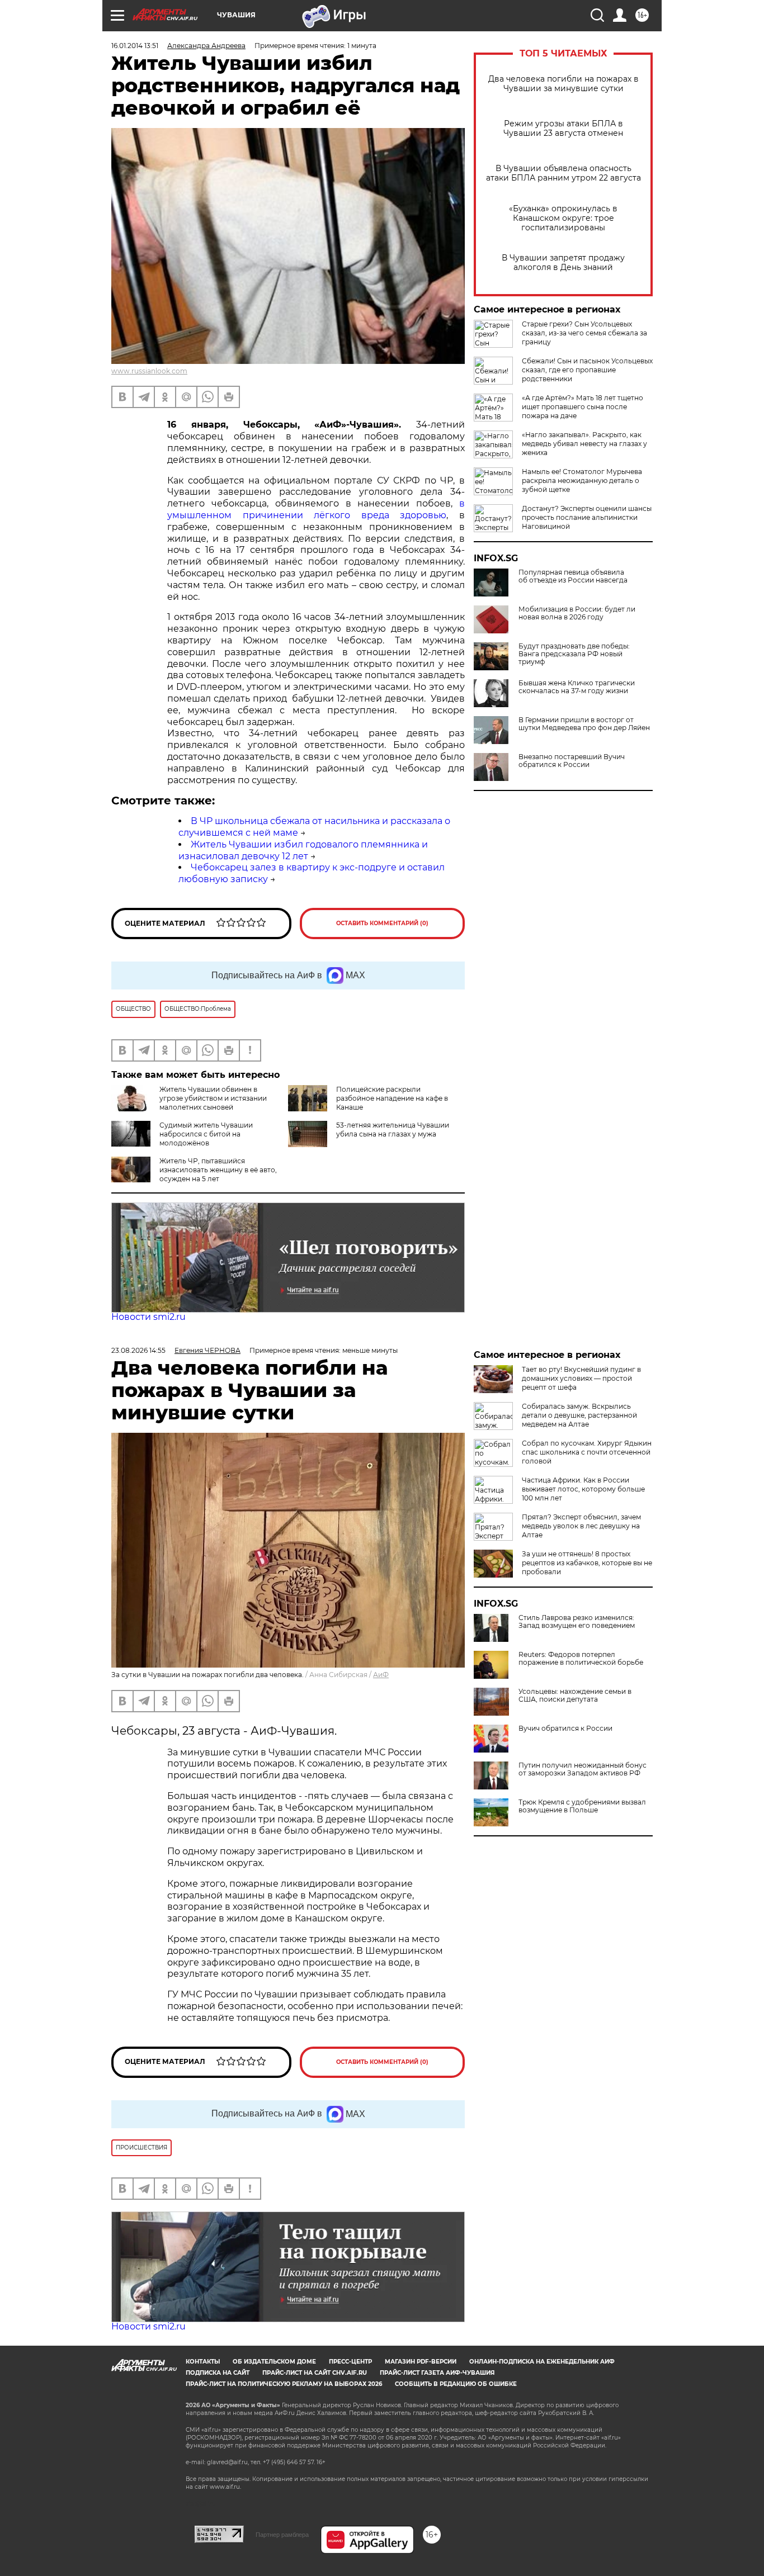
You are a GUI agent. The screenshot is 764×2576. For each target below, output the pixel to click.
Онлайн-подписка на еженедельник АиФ (542, 2362)
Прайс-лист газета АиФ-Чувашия (437, 2373)
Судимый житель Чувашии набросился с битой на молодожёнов (206, 1134)
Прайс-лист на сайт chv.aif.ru (315, 2373)
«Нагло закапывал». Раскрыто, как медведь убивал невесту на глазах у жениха (584, 444)
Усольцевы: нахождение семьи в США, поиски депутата (575, 1696)
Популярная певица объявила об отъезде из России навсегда (573, 576)
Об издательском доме (274, 2362)
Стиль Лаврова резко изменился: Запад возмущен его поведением (577, 1622)
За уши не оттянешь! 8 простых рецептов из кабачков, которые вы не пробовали (587, 1563)
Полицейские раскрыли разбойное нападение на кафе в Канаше (392, 1098)
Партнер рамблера (282, 2535)
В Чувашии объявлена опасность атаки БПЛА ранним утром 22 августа (563, 173)
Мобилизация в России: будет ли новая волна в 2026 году (577, 613)
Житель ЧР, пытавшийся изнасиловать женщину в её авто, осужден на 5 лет (218, 1170)
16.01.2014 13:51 (135, 46)
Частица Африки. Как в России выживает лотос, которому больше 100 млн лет (583, 1489)
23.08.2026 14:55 (138, 1350)
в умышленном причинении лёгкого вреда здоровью (316, 509)
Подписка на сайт (218, 2373)
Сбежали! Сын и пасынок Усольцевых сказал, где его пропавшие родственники (587, 370)
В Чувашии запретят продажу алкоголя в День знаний (563, 263)
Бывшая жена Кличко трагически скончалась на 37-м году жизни (577, 687)
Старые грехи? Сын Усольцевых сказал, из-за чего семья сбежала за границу (584, 333)
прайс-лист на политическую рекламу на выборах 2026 (284, 2384)
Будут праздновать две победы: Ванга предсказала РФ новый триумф (574, 654)
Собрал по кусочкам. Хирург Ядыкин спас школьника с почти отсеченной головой (587, 1452)
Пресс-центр (350, 2362)
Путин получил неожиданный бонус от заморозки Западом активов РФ (583, 1769)
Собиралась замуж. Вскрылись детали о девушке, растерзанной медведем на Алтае (579, 1415)
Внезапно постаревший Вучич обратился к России (572, 761)
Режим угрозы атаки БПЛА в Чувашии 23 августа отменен (563, 129)
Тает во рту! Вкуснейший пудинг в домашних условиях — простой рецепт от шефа (581, 1378)
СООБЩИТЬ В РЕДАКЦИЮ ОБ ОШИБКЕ (456, 2384)
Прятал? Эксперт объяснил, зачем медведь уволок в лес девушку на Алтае (581, 1526)
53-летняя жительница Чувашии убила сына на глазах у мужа (393, 1130)
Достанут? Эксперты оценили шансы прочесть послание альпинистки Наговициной (587, 517)
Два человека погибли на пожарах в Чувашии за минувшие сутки (563, 84)
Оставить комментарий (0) (382, 923)
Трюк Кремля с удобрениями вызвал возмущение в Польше (582, 1806)
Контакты (203, 2362)
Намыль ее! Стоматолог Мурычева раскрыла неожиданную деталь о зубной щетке (582, 480)
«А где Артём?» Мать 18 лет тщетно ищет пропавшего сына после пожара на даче (583, 407)
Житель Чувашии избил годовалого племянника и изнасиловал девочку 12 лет (303, 850)
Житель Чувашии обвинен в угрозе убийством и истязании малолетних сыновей (213, 1098)
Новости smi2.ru (148, 1317)
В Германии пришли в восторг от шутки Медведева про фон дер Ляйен (584, 724)
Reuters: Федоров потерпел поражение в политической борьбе (581, 1659)
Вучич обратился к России (565, 1729)
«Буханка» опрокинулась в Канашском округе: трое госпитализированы (563, 218)
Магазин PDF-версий (421, 2362)
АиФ (381, 1675)
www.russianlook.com (149, 371)
